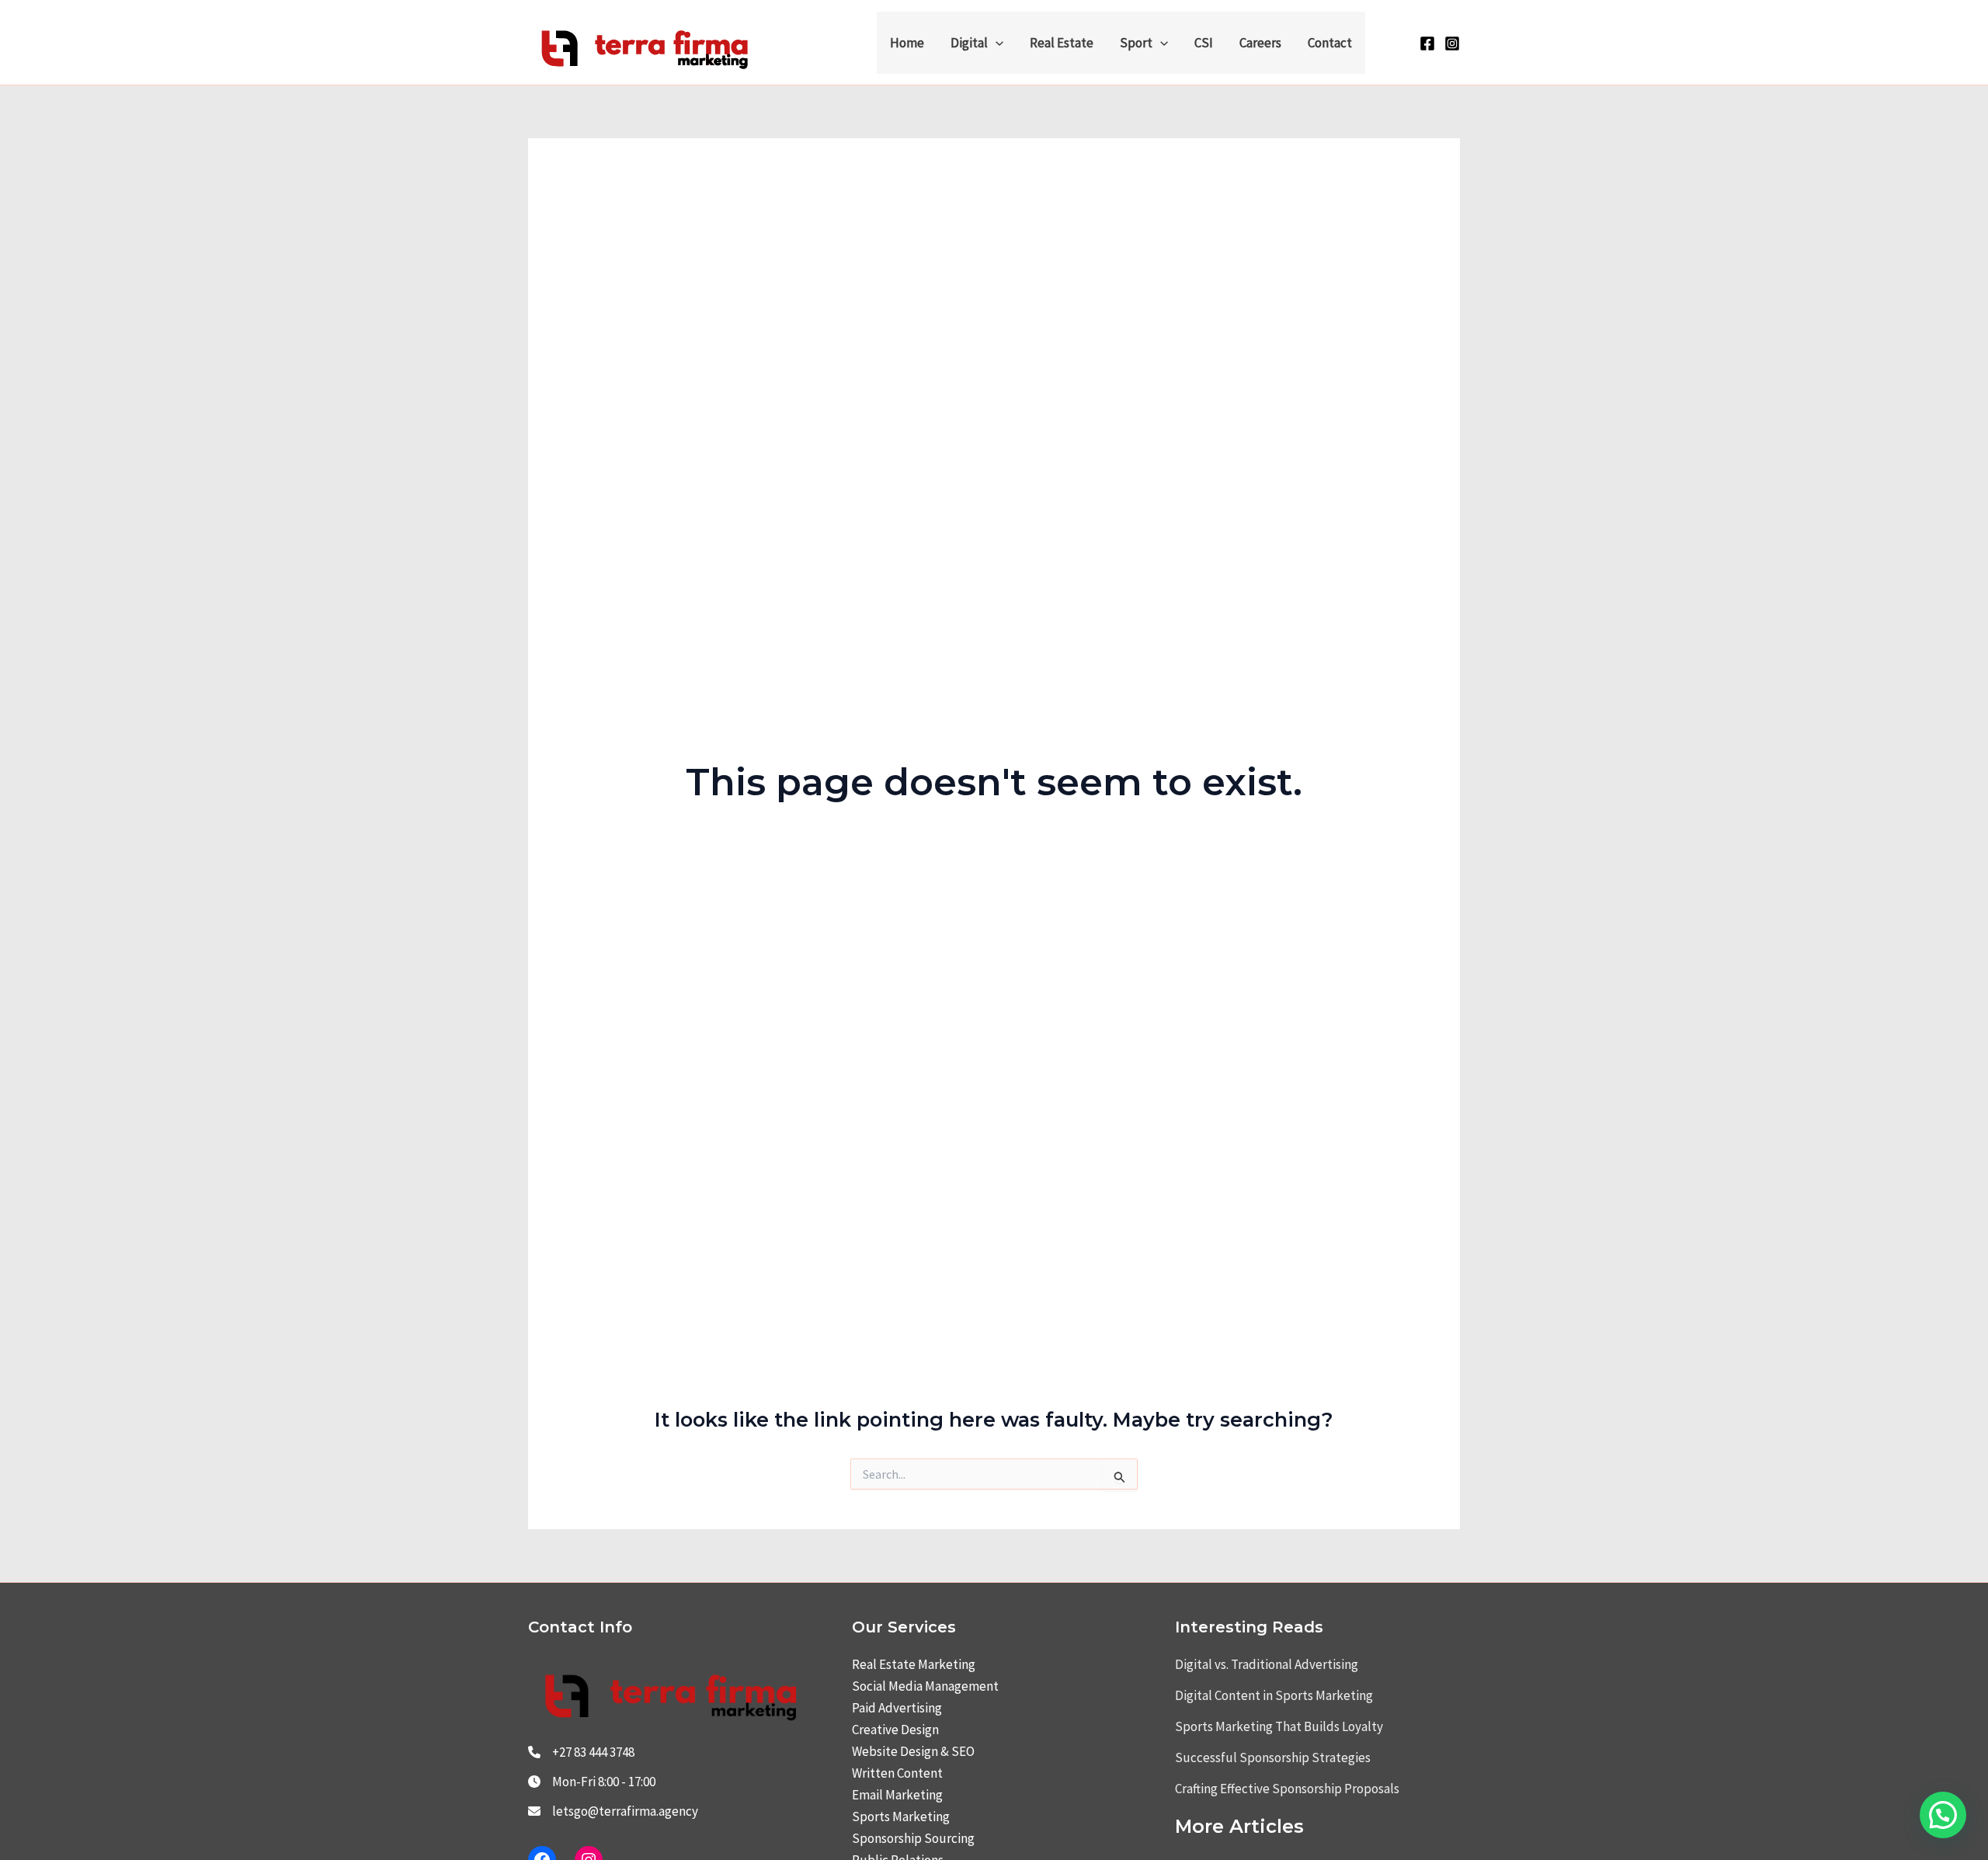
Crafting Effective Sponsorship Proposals (1287, 1789)
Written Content (897, 1773)
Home (907, 43)
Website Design (895, 1751)
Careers (1260, 43)
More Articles (1239, 1826)
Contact (1330, 43)
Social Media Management (925, 1686)
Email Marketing (897, 1795)
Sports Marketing (901, 1817)
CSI (1204, 43)
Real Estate (1062, 43)
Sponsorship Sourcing (913, 1838)
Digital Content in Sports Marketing (1274, 1695)
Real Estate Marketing (914, 1664)
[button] (996, 43)
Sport (1136, 43)
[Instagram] (1452, 43)
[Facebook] (1427, 43)
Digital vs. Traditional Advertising (1267, 1664)
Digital (969, 43)
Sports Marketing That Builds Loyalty (1279, 1726)
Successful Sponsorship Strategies (1273, 1757)
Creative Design (895, 1730)
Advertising (910, 1708)
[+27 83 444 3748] (581, 1752)
